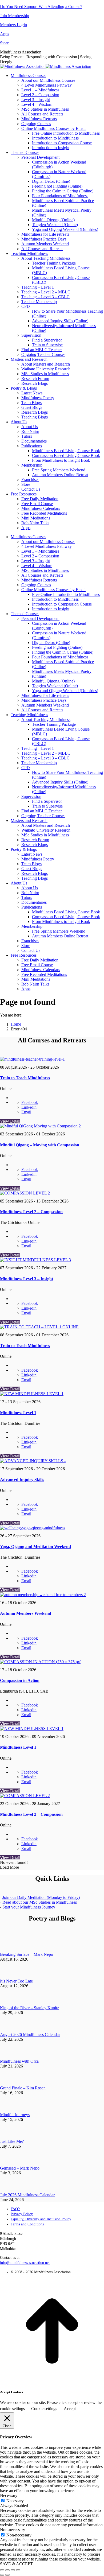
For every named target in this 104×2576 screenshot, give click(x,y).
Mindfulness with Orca (19, 2061)
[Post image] (8, 1950)
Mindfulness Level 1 (18, 1413)
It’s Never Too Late (16, 1981)
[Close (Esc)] (2, 2570)
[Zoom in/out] (18, 2570)
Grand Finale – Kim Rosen (23, 2088)
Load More (9, 1867)
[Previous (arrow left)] (2, 2575)
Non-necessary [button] (13, 2530)
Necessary (15, 2501)
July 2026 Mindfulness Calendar (27, 2195)
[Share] (7, 2570)
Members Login (13, 25)
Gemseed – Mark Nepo (20, 2168)
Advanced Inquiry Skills (22, 1479)
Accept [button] (70, 2409)
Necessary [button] (9, 2495)
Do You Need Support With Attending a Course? (41, 7)
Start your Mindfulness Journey (29, 1907)
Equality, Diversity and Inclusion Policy (41, 2219)
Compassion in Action (20, 1680)
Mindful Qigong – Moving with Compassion (40, 1145)
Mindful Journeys (15, 2115)
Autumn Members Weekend (26, 1613)
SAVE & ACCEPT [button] (16, 2564)
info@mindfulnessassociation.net (25, 2263)
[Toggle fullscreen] (13, 2570)
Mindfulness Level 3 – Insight (27, 1279)
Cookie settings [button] (44, 2409)
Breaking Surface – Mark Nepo (27, 1954)
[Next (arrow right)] (7, 2575)
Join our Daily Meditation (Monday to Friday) (41, 1897)
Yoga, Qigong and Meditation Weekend (35, 1547)
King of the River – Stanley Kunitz (29, 2008)
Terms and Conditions (27, 2224)
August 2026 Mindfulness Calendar (30, 2034)
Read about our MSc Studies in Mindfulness (40, 1902)
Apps (5, 34)
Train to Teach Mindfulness (25, 1078)
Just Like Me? (12, 2141)
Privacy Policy (22, 2214)
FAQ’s (15, 2209)
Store (4, 43)
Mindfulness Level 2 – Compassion (31, 1212)
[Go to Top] (52, 2382)
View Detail (10, 1121)
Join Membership (15, 16)
